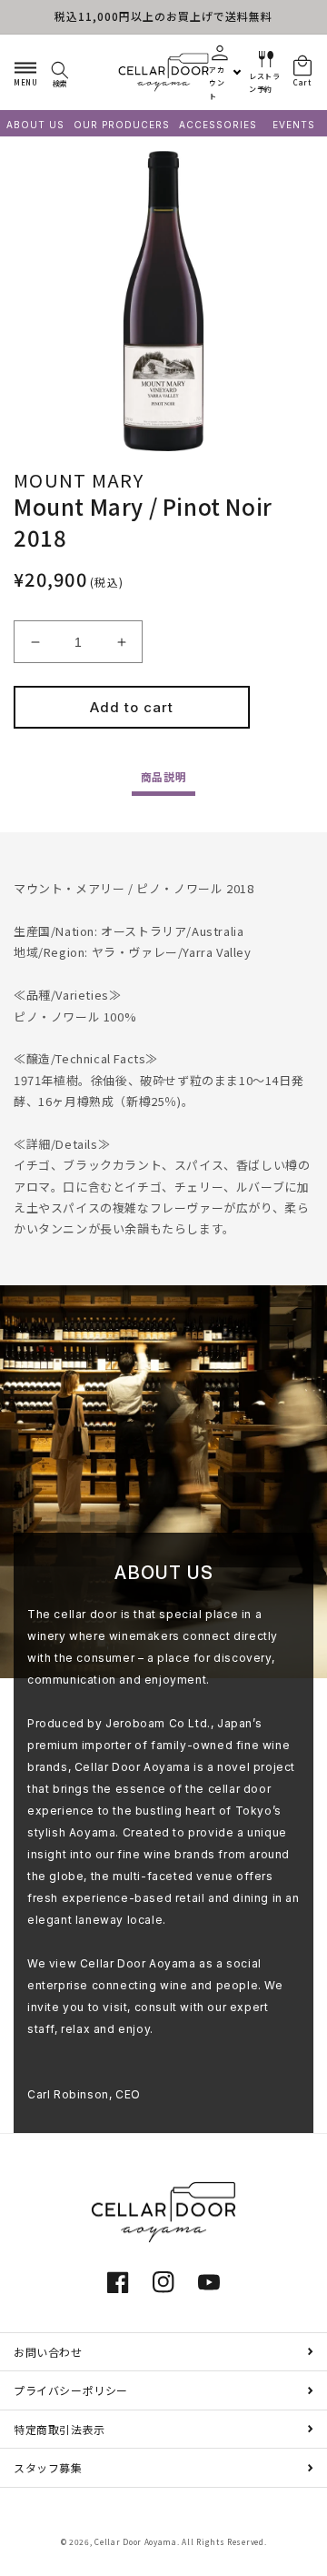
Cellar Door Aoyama (136, 2541)
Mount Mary (79, 480)
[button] (25, 72)
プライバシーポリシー (71, 2390)
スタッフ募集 (48, 2467)
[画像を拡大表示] (163, 301)
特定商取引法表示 (59, 2429)
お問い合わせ (48, 2352)
